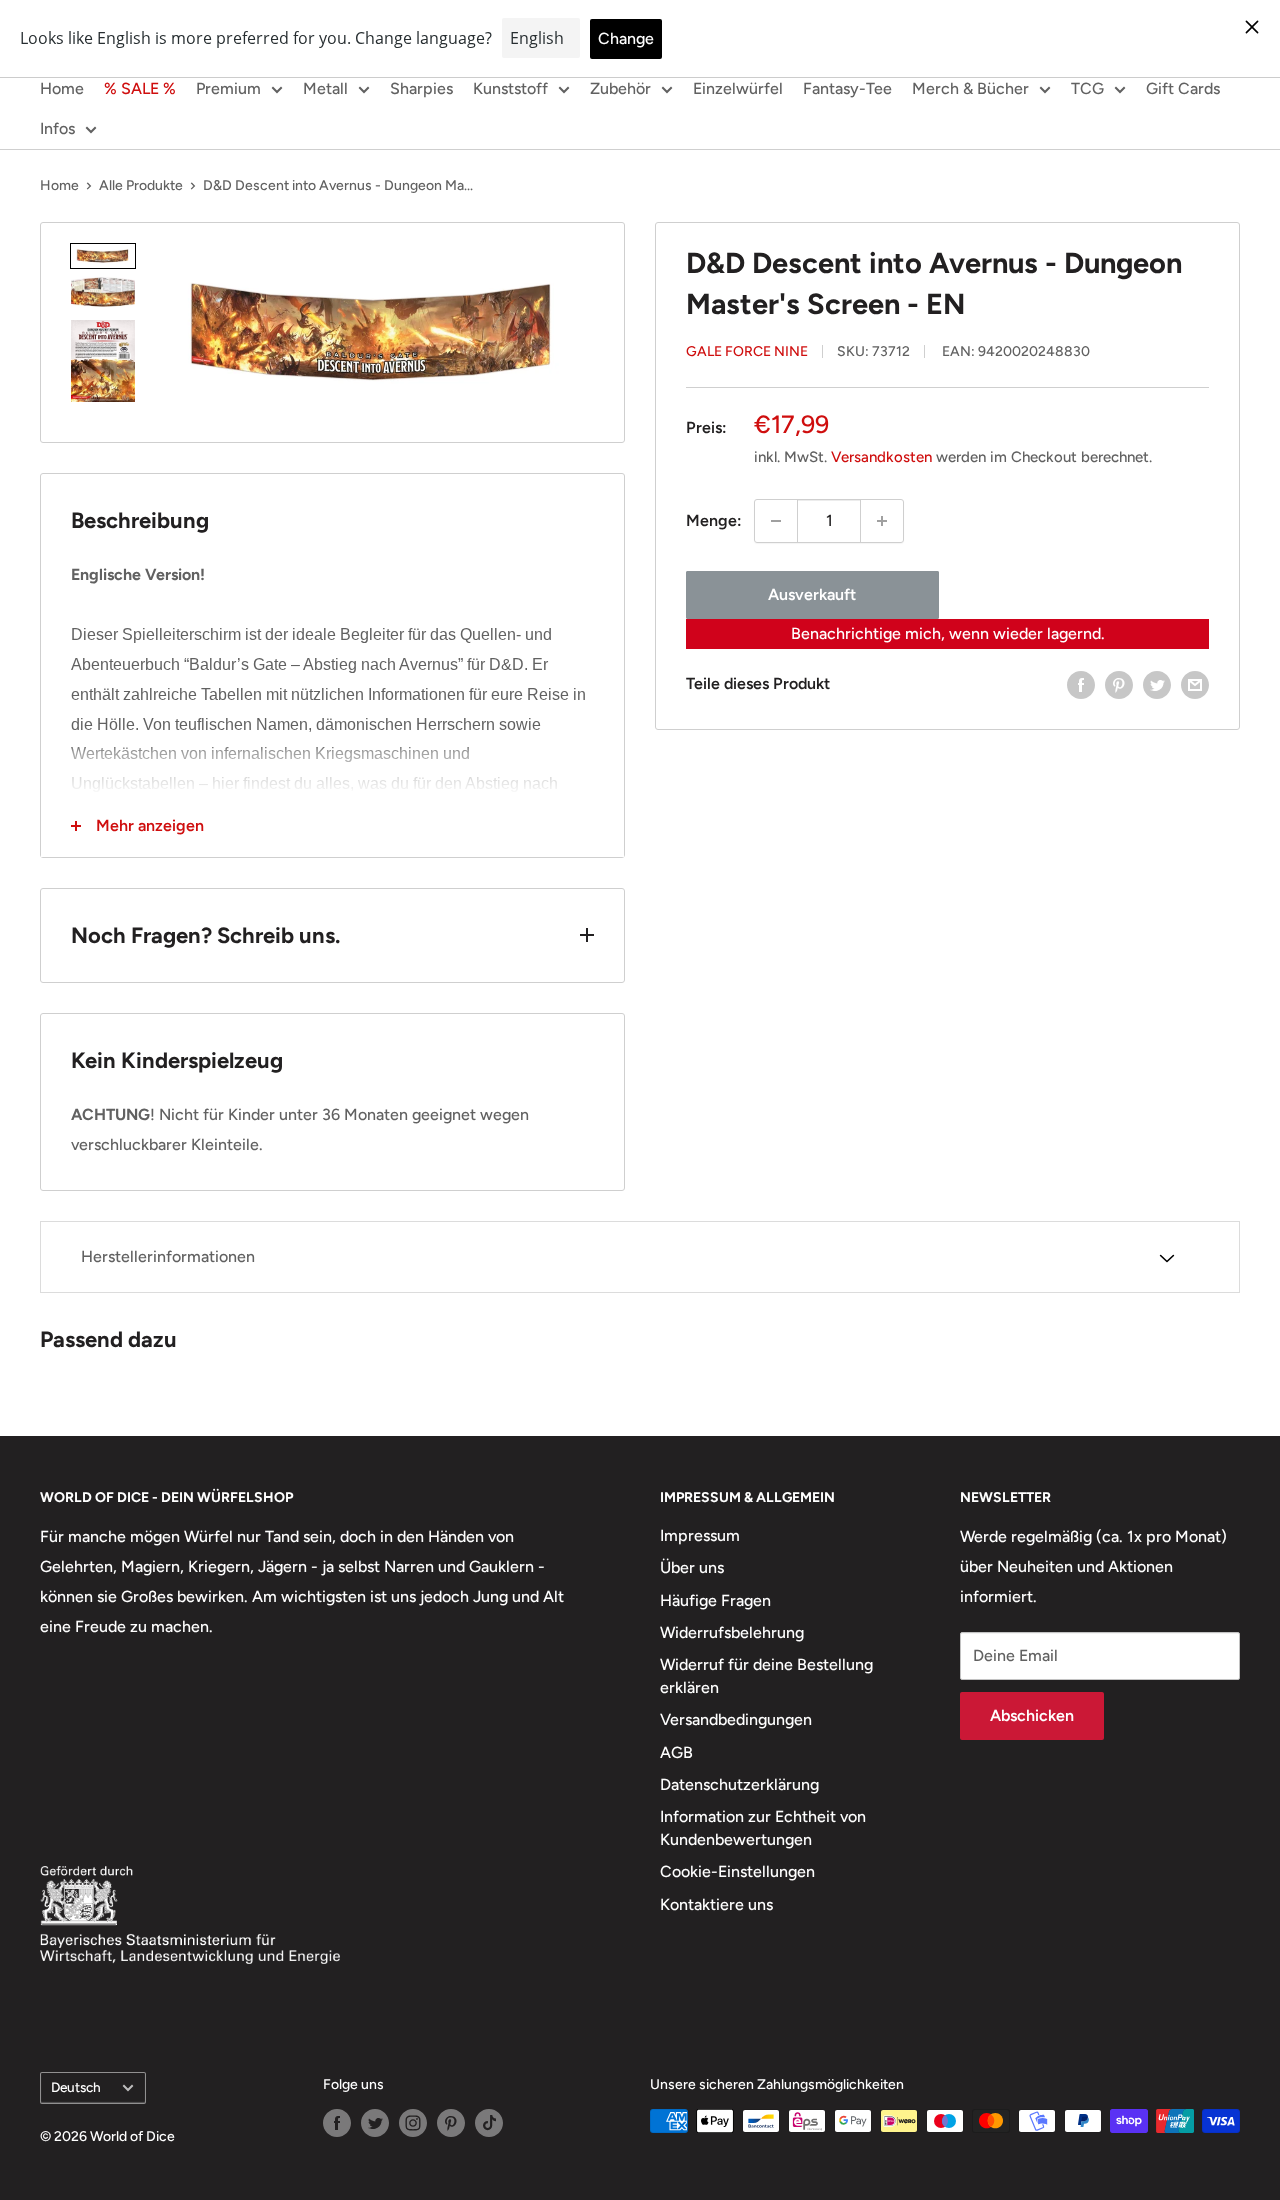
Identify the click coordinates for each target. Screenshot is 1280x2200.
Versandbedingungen (736, 1719)
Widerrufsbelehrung (732, 1632)
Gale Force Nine (747, 351)
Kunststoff (510, 88)
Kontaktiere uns (716, 1904)
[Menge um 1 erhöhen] (882, 521)
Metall (325, 88)
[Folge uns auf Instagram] (413, 2123)
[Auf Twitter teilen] (1157, 684)
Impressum (700, 1535)
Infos (57, 128)
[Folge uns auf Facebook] (337, 2123)
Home (62, 88)
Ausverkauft (812, 594)
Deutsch (76, 2087)
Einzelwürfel (738, 88)
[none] (103, 256)
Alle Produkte (141, 185)
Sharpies (421, 88)
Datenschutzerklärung (739, 1784)
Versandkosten (881, 457)
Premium (228, 88)
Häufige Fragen (715, 1600)
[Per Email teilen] (1195, 684)
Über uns (692, 1567)
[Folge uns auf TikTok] (489, 2123)
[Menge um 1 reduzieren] (776, 521)
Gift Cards (1183, 88)
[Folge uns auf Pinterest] (451, 2123)
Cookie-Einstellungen (737, 1871)
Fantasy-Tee (847, 88)
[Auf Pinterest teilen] (1119, 684)
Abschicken (1032, 1715)
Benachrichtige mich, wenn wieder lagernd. (948, 633)
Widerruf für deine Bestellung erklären (766, 1675)
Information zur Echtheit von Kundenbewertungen (763, 1827)
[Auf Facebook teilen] (1081, 684)
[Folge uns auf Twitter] (375, 2123)
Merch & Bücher (970, 88)
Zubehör (620, 88)
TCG (1087, 88)
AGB (676, 1752)
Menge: (714, 520)
